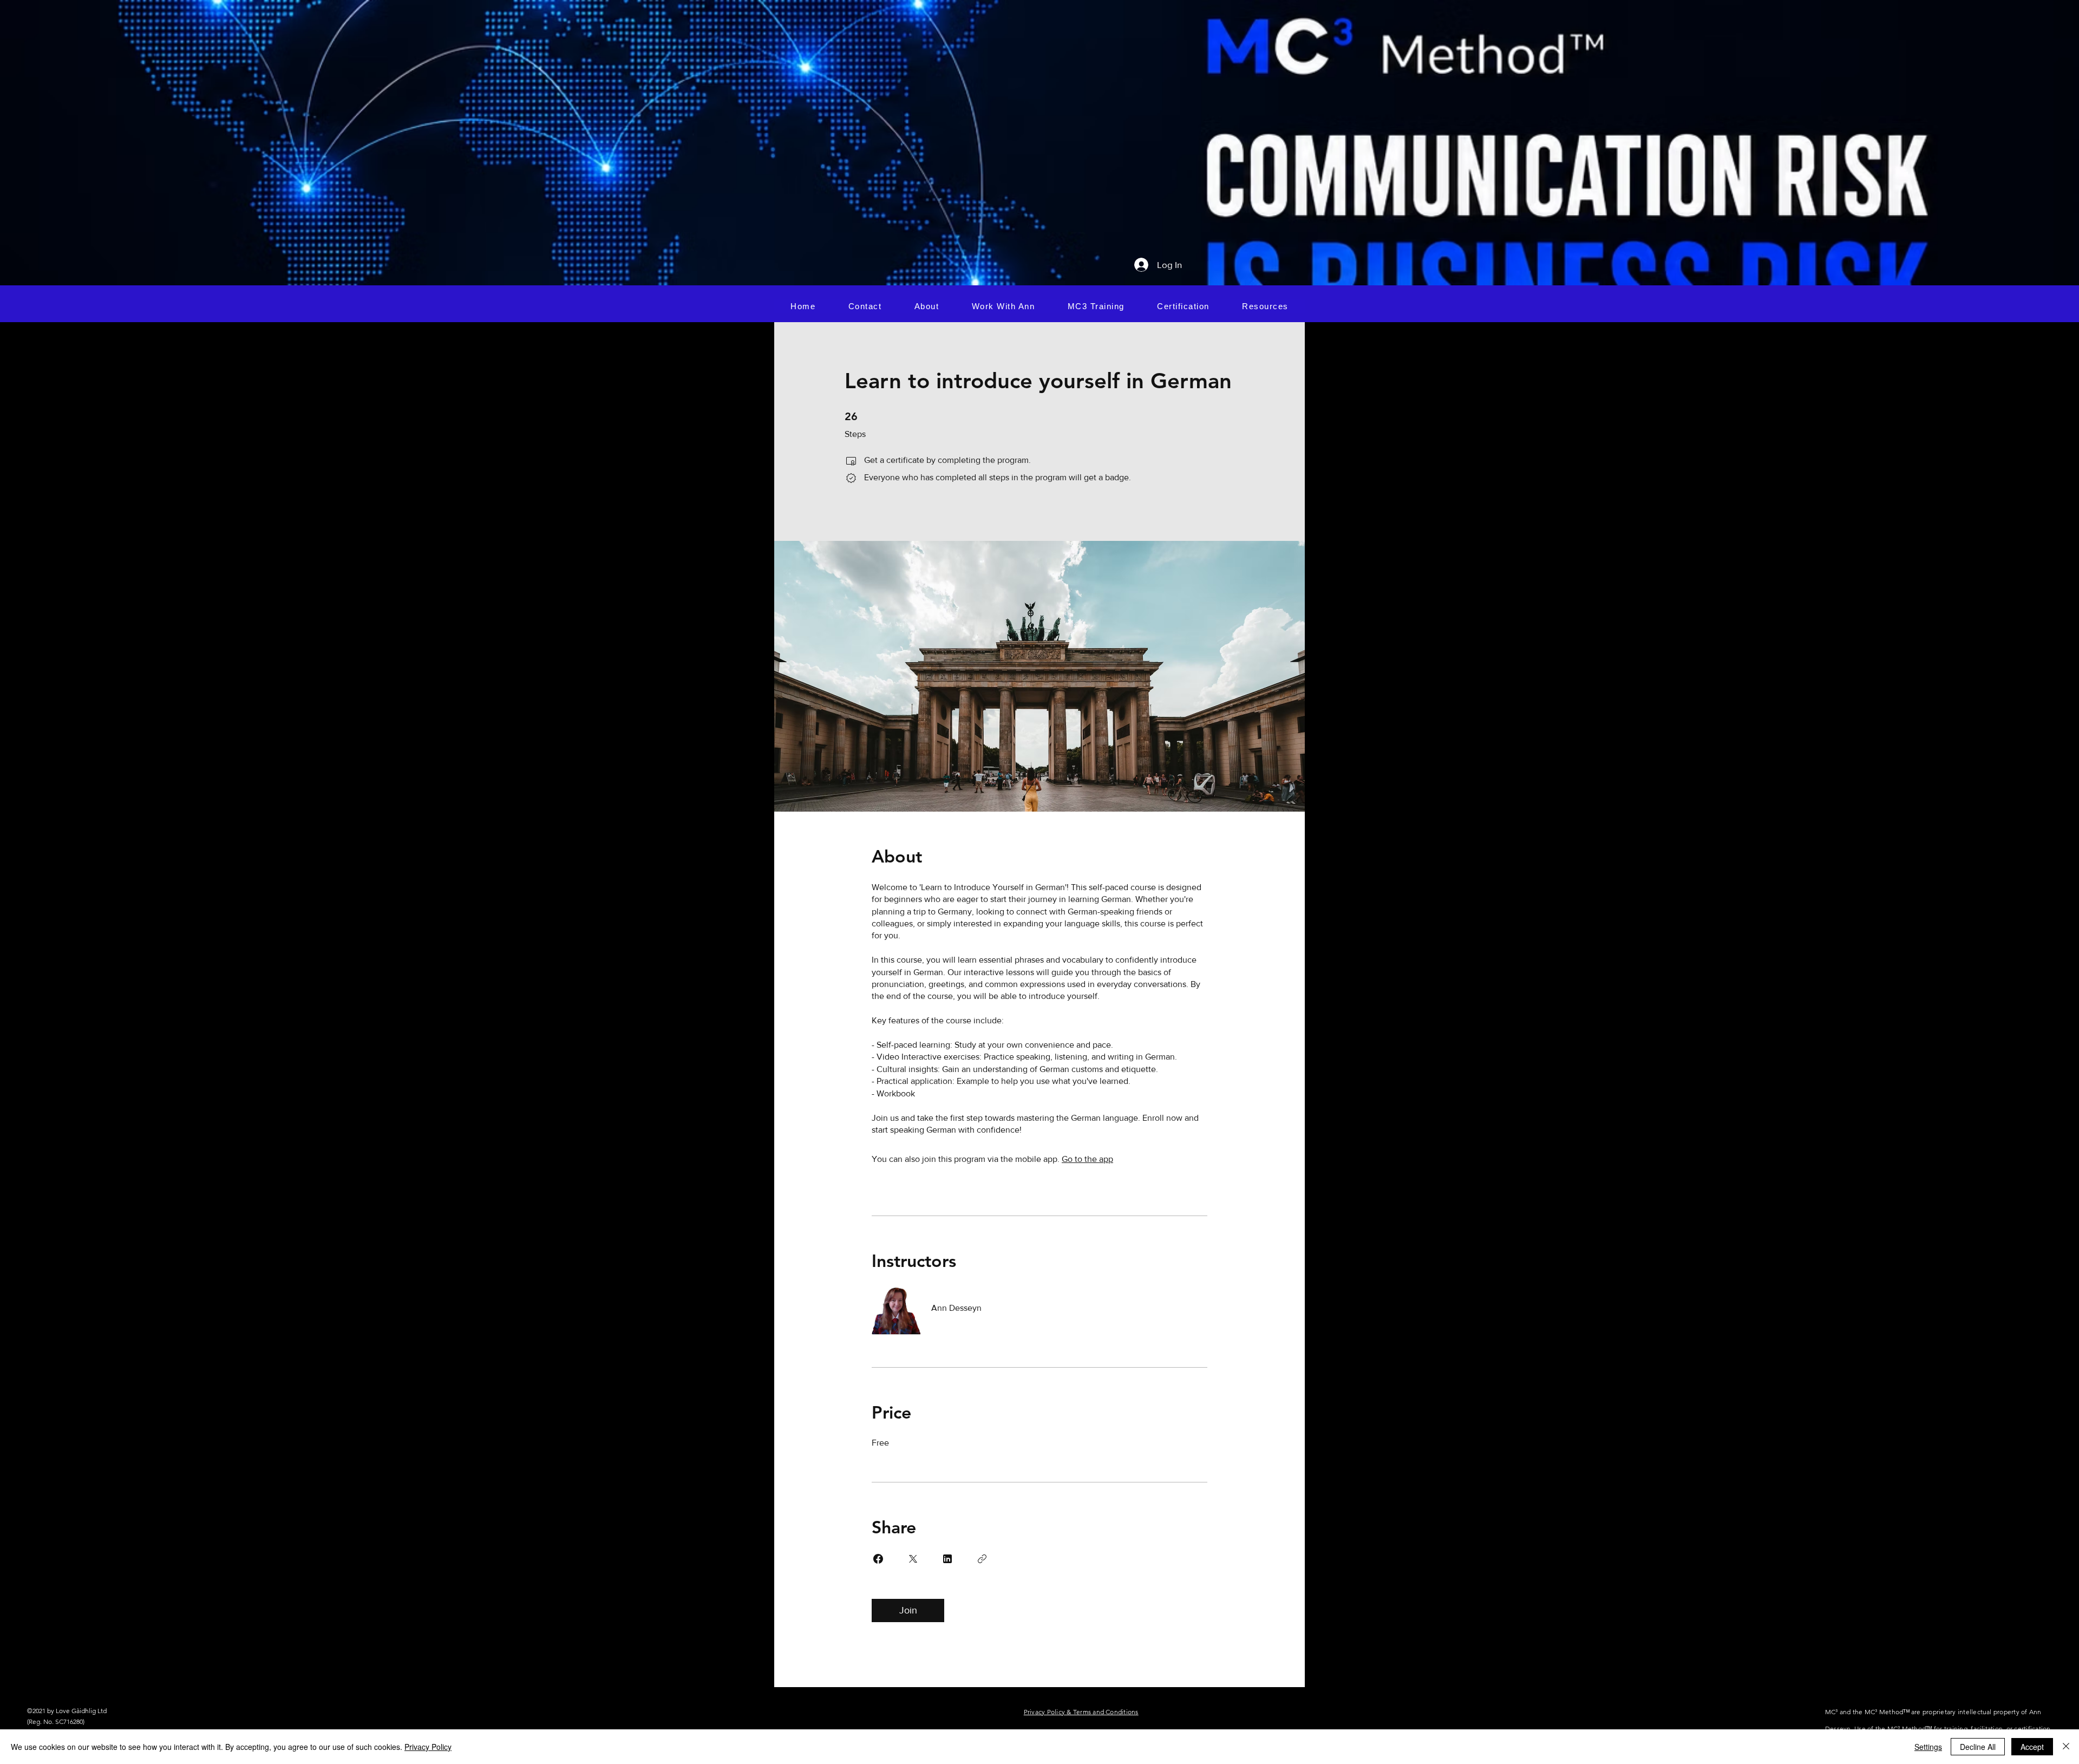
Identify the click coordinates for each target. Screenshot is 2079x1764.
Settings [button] (1928, 1747)
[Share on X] (913, 1559)
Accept (2032, 1747)
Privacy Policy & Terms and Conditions (1081, 1712)
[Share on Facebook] (878, 1559)
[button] (1003, 306)
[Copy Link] (982, 1559)
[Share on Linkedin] (947, 1559)
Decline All (1978, 1747)
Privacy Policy (428, 1747)
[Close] (2066, 1747)
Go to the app (1087, 1159)
